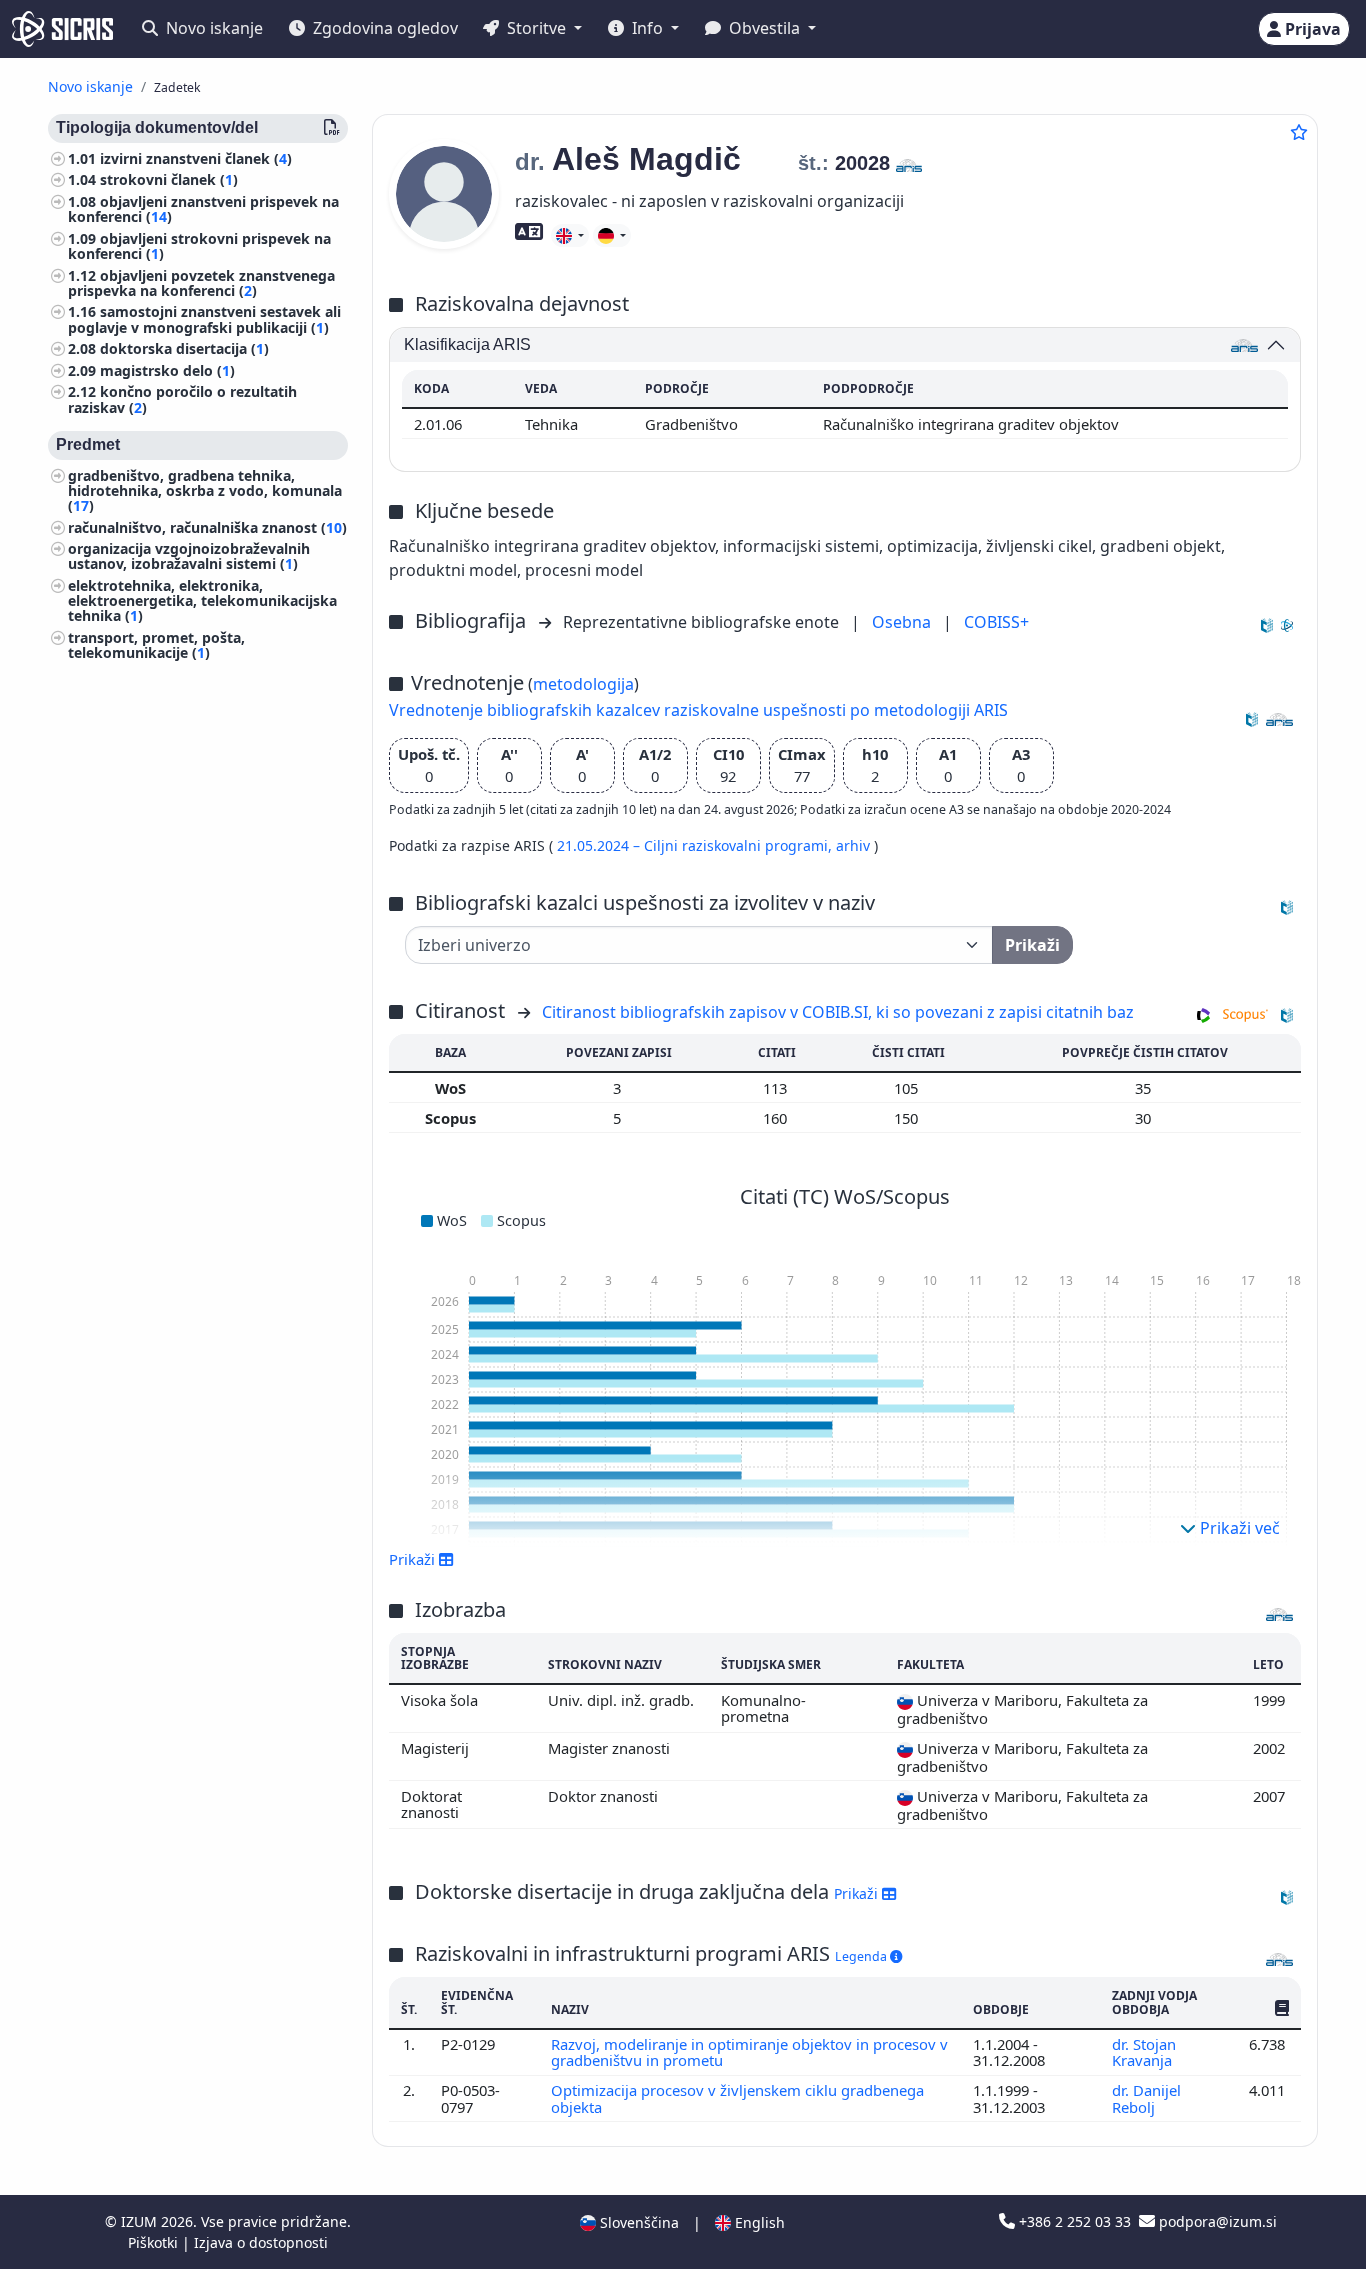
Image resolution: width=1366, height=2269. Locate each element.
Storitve (536, 28)
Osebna (903, 622)
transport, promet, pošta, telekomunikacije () (156, 645)
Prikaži (858, 1893)
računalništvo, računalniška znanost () (207, 527)
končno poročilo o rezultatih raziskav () (182, 400)
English (758, 2222)
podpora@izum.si (1216, 2221)
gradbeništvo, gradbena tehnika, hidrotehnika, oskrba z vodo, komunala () (205, 490)
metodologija (583, 684)
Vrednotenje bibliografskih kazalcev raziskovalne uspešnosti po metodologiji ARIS (698, 710)
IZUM (141, 2221)
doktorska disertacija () (184, 349)
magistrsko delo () (167, 370)
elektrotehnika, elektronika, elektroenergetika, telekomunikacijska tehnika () (202, 600)
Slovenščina (637, 2222)
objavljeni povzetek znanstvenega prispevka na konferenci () (201, 283)
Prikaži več (1238, 1528)
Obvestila (764, 28)
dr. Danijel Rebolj (1146, 2098)
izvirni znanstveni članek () (196, 158)
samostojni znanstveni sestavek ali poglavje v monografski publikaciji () (204, 320)
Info (647, 28)
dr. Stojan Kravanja (1144, 2052)
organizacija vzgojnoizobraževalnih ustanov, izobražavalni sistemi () (189, 557)
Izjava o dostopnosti (261, 2242)
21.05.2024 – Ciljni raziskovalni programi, (696, 845)
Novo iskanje (212, 28)
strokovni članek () (169, 180)
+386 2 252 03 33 (1075, 2221)
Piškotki (155, 2242)
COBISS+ (996, 622)
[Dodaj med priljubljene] (1299, 132)
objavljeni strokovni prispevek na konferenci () (199, 246)
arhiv (855, 845)
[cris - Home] (62, 29)
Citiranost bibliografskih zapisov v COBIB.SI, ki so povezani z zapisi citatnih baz (838, 1012)
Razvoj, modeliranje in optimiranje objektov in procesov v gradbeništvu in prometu (749, 2052)
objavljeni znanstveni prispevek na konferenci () (203, 209)
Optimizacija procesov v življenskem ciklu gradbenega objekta (737, 2098)
